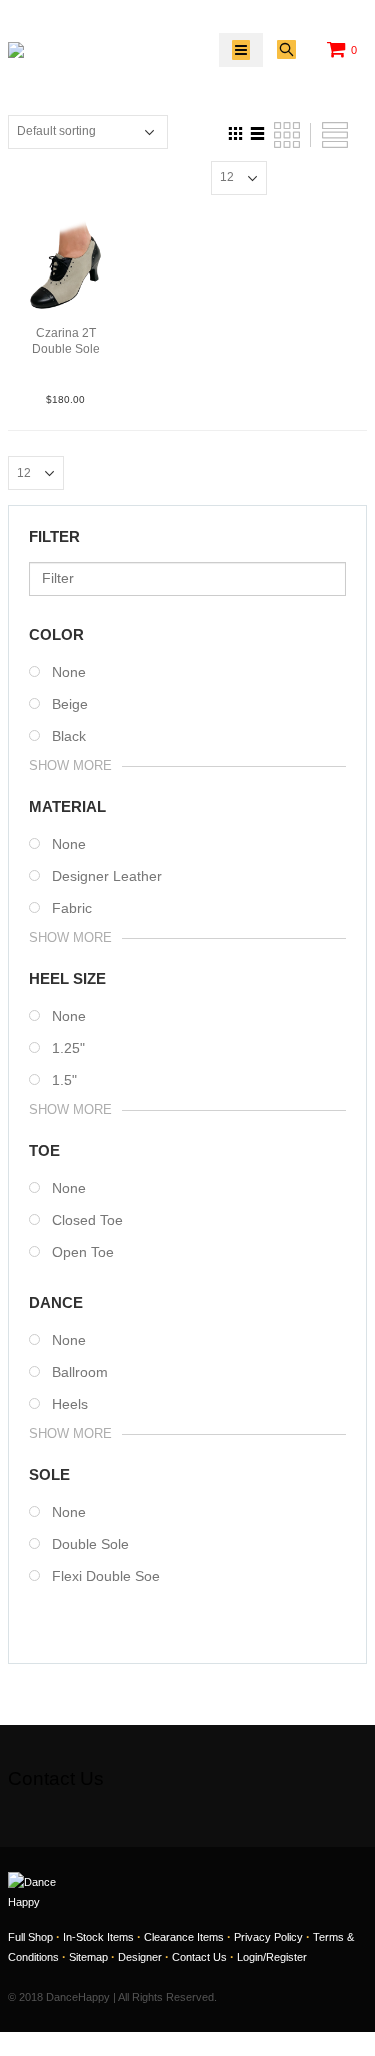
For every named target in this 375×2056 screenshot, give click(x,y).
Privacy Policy (268, 1937)
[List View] (258, 131)
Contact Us (199, 1957)
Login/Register (272, 1957)
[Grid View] (236, 131)
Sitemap (88, 1957)
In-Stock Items (98, 1937)
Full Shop (30, 1937)
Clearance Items (184, 1937)
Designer (140, 1957)
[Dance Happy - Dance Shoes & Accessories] (53, 50)
